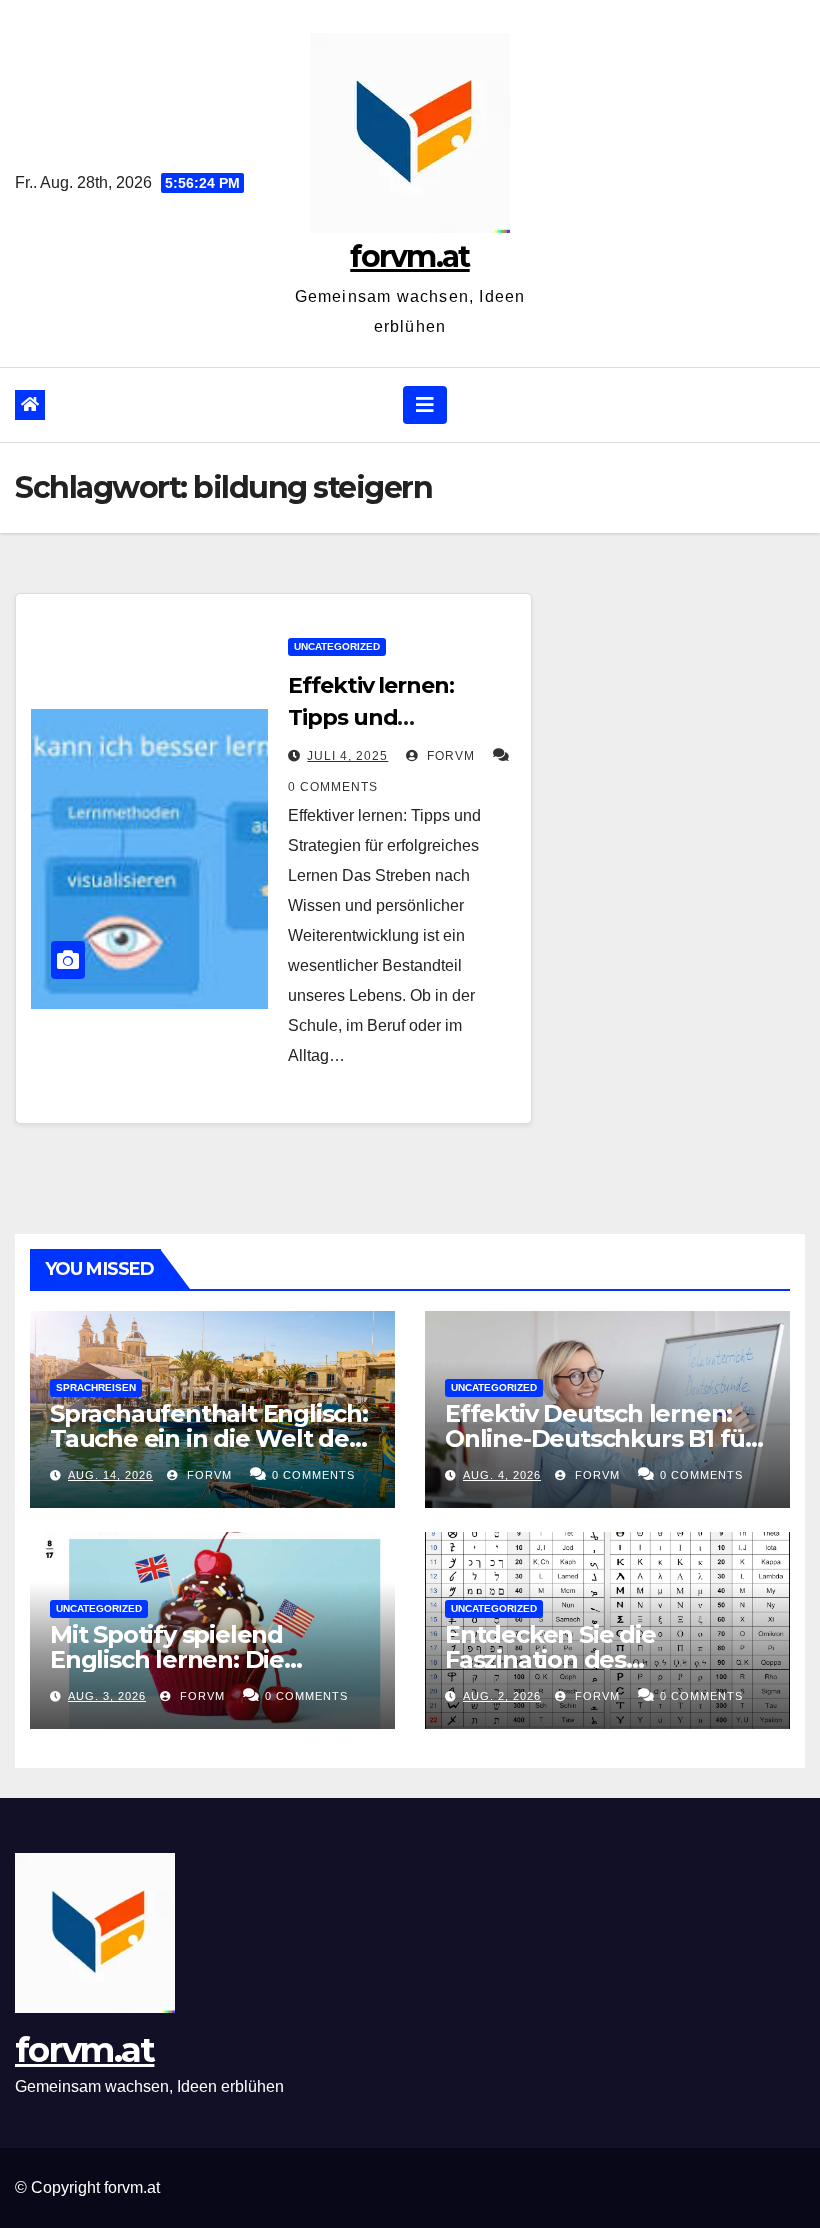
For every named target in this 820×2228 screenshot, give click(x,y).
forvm (449, 756)
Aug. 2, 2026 (502, 1696)
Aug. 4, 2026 (502, 1475)
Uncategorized (337, 646)
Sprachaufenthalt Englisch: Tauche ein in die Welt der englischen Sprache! (209, 1438)
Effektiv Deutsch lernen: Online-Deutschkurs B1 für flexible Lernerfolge (600, 1438)
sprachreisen (96, 1387)
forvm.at (409, 256)
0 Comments (333, 787)
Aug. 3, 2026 (107, 1696)
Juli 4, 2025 (347, 756)
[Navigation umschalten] (425, 405)
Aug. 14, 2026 (110, 1475)
